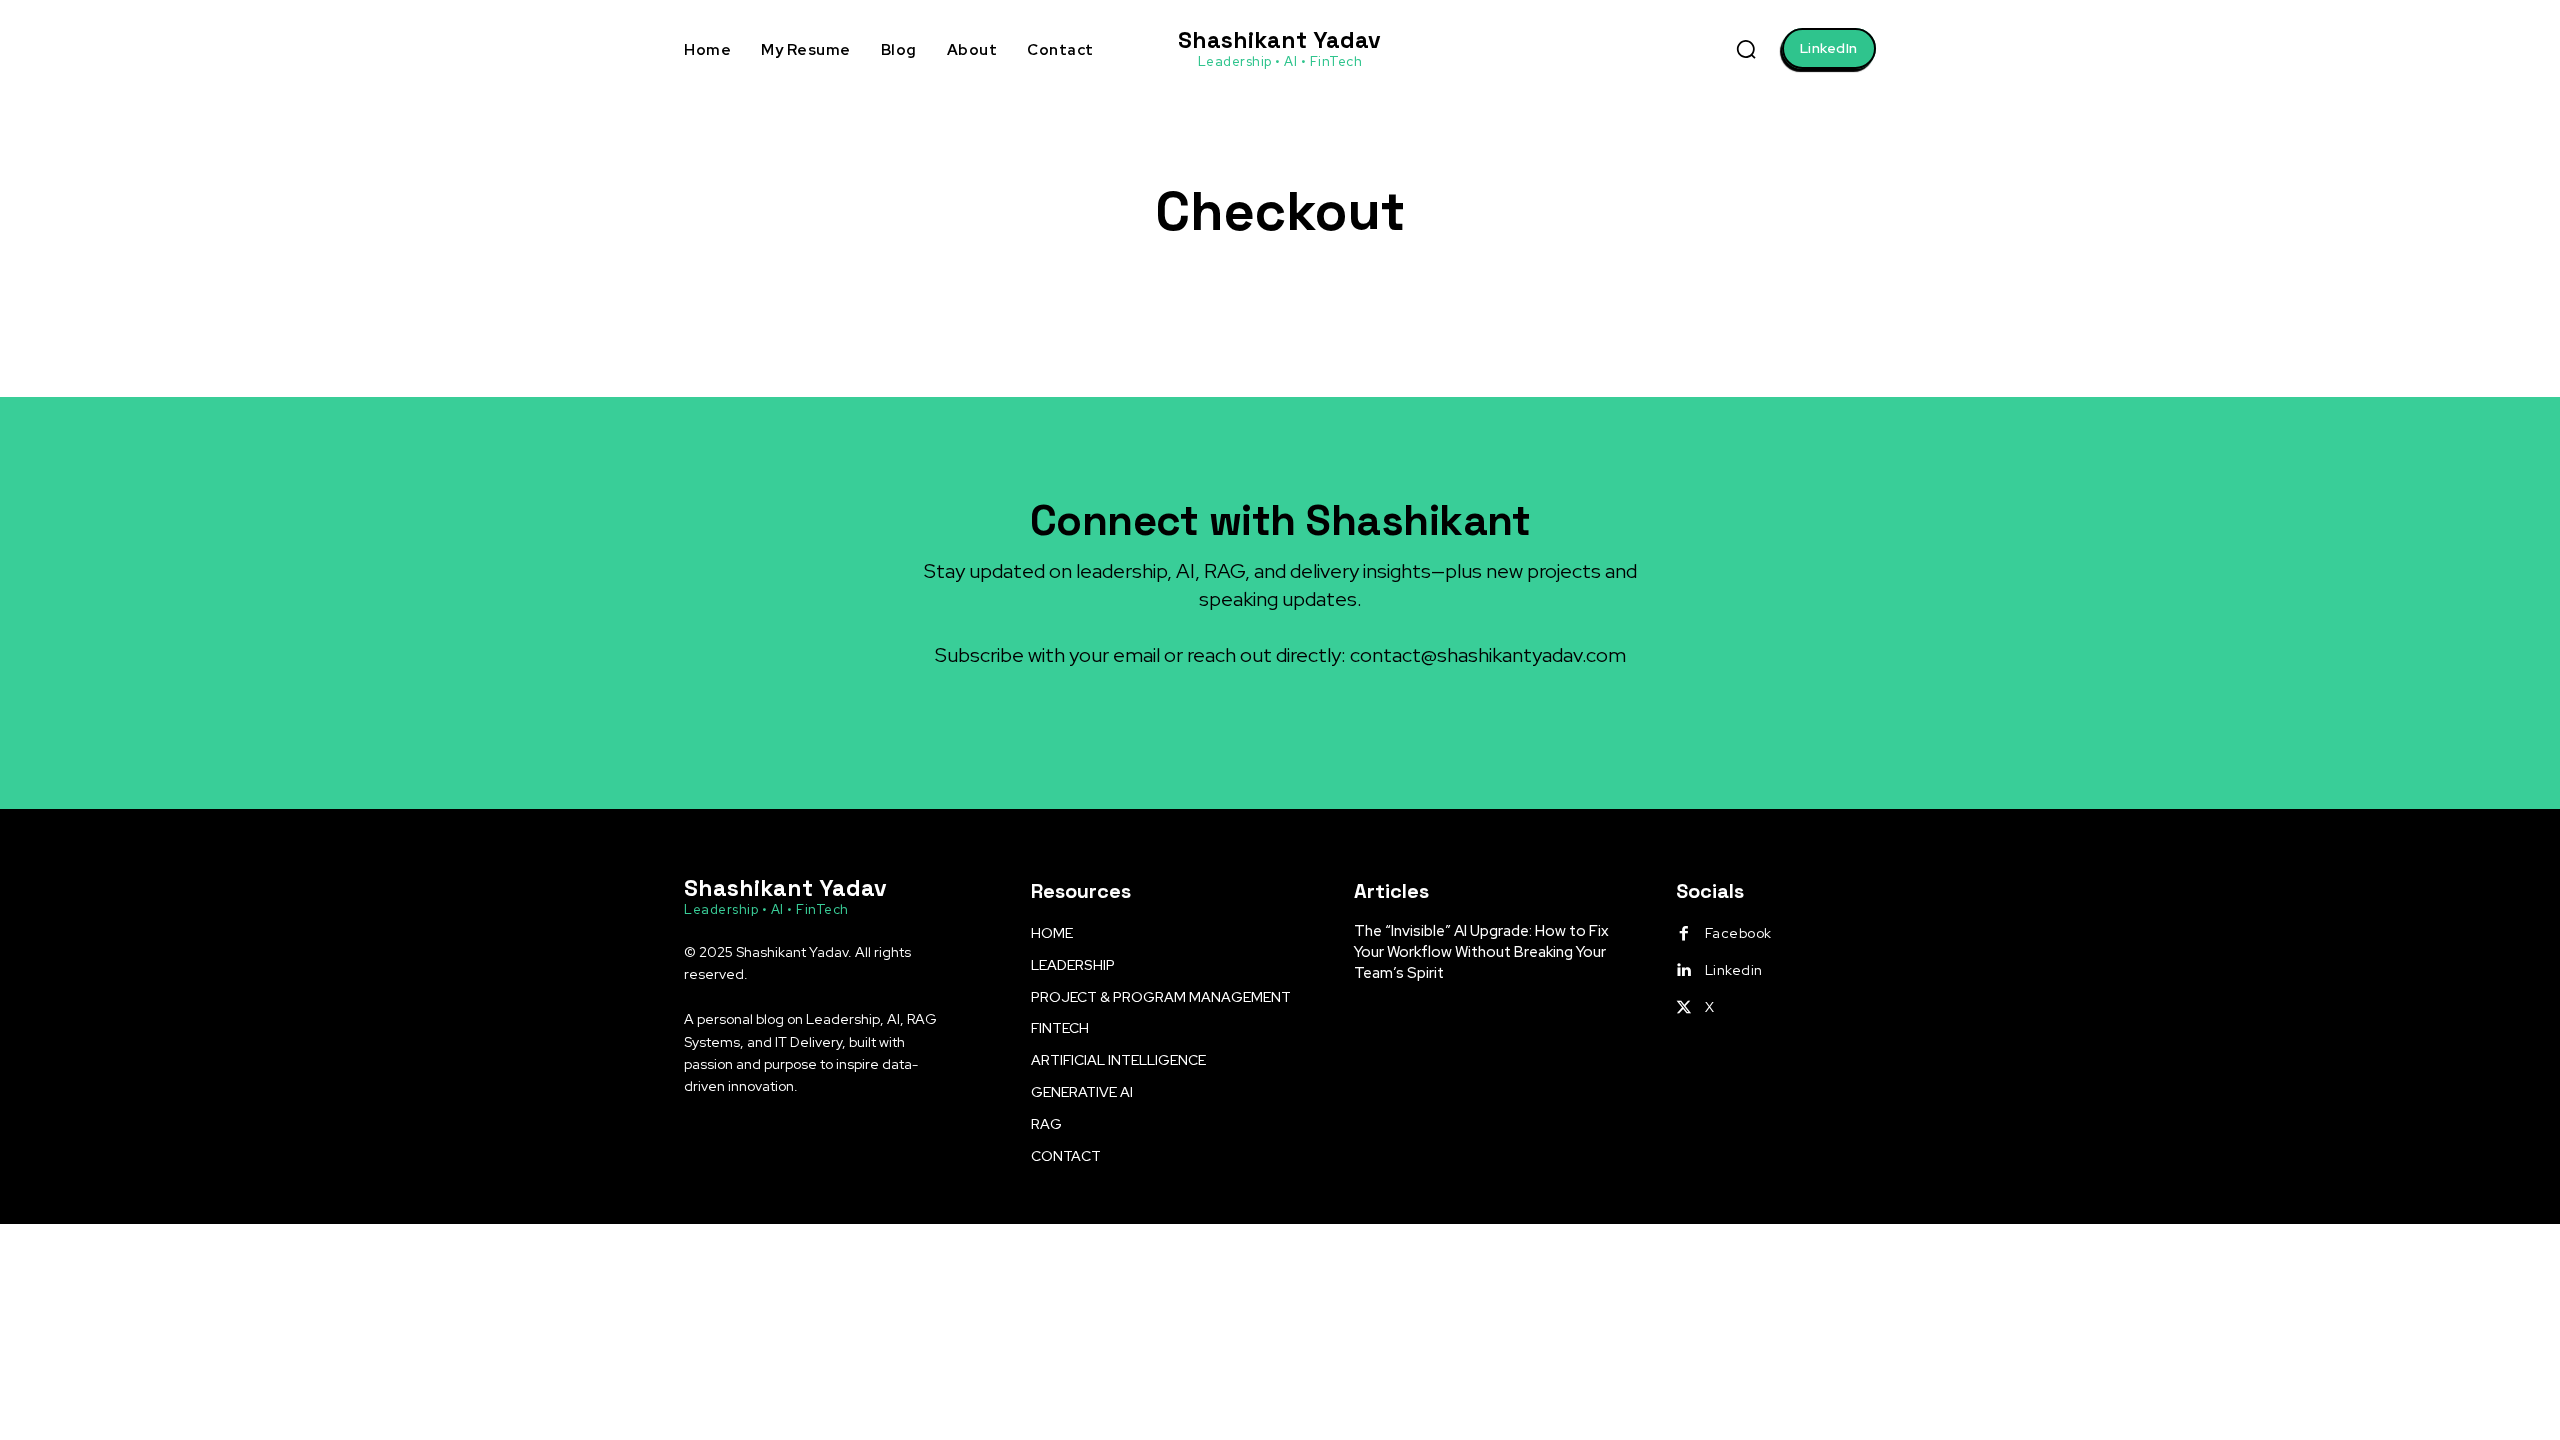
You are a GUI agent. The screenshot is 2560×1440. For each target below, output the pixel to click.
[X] (1684, 1008)
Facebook (1738, 933)
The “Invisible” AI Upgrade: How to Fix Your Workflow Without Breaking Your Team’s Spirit (1481, 952)
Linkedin (1734, 970)
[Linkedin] (1684, 971)
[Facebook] (1684, 934)
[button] (1746, 49)
